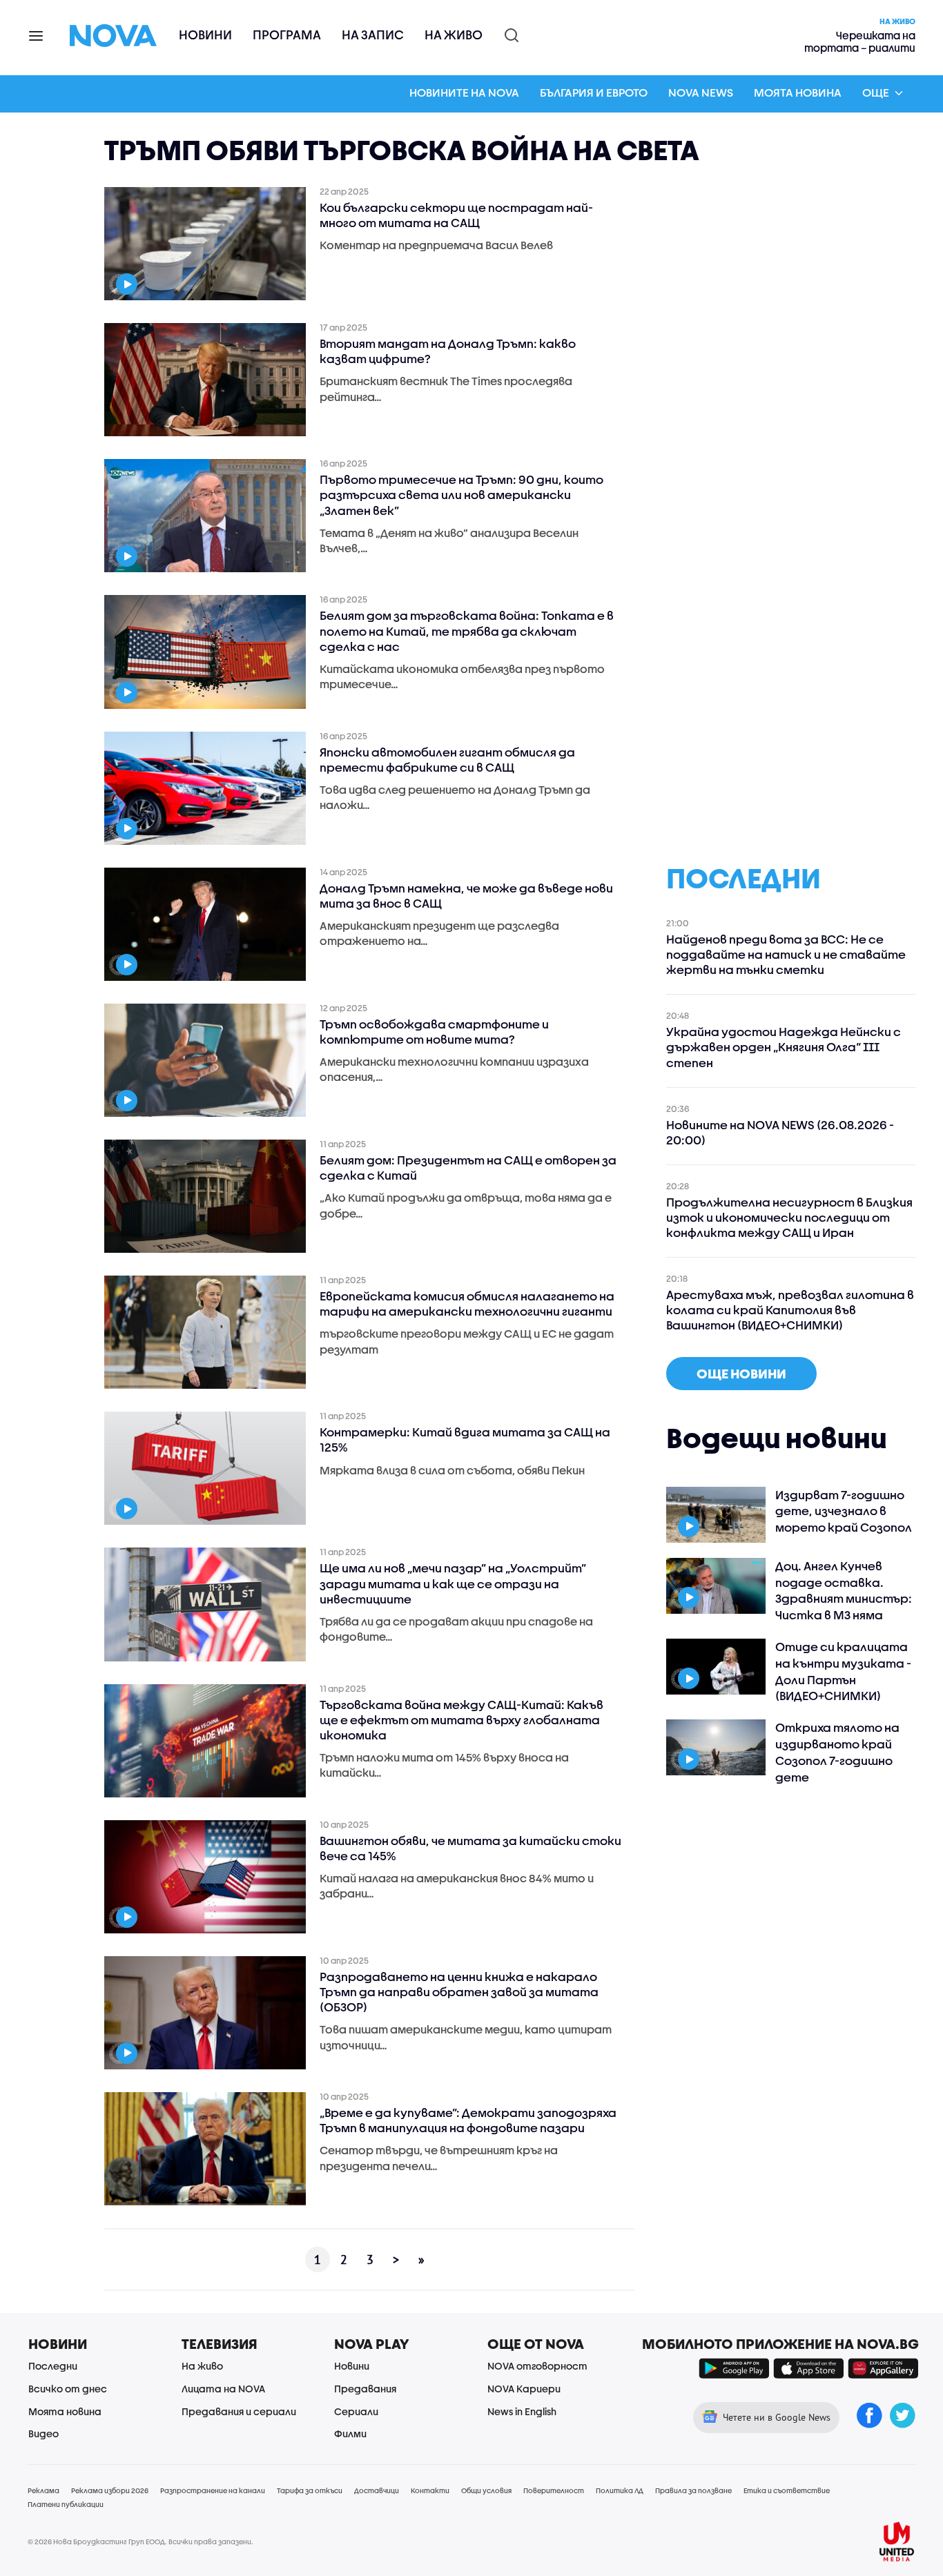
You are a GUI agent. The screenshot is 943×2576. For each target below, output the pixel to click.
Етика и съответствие (787, 2490)
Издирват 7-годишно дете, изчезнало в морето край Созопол (844, 1511)
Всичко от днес (68, 2389)
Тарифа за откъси (310, 2490)
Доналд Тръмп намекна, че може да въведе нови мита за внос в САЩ (466, 896)
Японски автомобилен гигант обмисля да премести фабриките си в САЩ (447, 760)
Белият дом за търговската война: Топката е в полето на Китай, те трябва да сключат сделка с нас (467, 631)
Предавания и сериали (239, 2411)
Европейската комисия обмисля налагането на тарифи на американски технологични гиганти (467, 1304)
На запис (373, 35)
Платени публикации (66, 2504)
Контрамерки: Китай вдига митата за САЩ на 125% (465, 1440)
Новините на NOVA (464, 92)
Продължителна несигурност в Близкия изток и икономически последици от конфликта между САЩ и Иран (789, 1217)
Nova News (701, 92)
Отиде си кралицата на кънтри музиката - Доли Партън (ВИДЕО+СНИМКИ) (843, 1671)
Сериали (356, 2411)
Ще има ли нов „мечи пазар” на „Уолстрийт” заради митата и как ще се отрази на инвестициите (453, 1583)
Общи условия (486, 2490)
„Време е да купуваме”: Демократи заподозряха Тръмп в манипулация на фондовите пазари (468, 2120)
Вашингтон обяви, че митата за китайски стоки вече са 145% (470, 1848)
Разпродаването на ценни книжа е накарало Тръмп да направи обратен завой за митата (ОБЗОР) (459, 1992)
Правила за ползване (693, 2490)
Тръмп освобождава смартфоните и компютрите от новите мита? (434, 1032)
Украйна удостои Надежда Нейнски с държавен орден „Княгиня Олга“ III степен (784, 1047)
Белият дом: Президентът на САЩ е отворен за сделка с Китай (468, 1168)
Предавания (365, 2389)
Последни (53, 2366)
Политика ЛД (620, 2490)
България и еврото (594, 92)
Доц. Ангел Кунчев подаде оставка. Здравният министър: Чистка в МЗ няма (844, 1590)
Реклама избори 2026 (110, 2490)
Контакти (430, 2490)
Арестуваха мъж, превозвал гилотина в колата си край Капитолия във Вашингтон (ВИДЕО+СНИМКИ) (790, 1310)
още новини (741, 1374)
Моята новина (798, 92)
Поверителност (554, 2490)
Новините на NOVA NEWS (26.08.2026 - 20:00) (780, 1132)
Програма (287, 35)
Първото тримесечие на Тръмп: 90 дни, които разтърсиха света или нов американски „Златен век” (461, 495)
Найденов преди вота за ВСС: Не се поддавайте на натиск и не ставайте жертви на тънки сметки (786, 954)
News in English (522, 2411)
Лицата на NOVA (223, 2389)
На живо (454, 35)
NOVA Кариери (524, 2389)
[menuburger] (37, 35)
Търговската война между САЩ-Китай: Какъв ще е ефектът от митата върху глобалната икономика (461, 1720)
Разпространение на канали (213, 2490)
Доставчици (377, 2490)
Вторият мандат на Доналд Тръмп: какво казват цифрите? (448, 351)
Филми (350, 2433)
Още (876, 92)
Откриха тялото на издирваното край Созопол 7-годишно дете (837, 1752)
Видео (43, 2433)
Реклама (43, 2490)
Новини (205, 35)
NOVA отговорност (537, 2366)
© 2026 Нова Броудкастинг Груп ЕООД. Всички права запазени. (140, 2541)
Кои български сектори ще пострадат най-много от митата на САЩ (456, 215)
